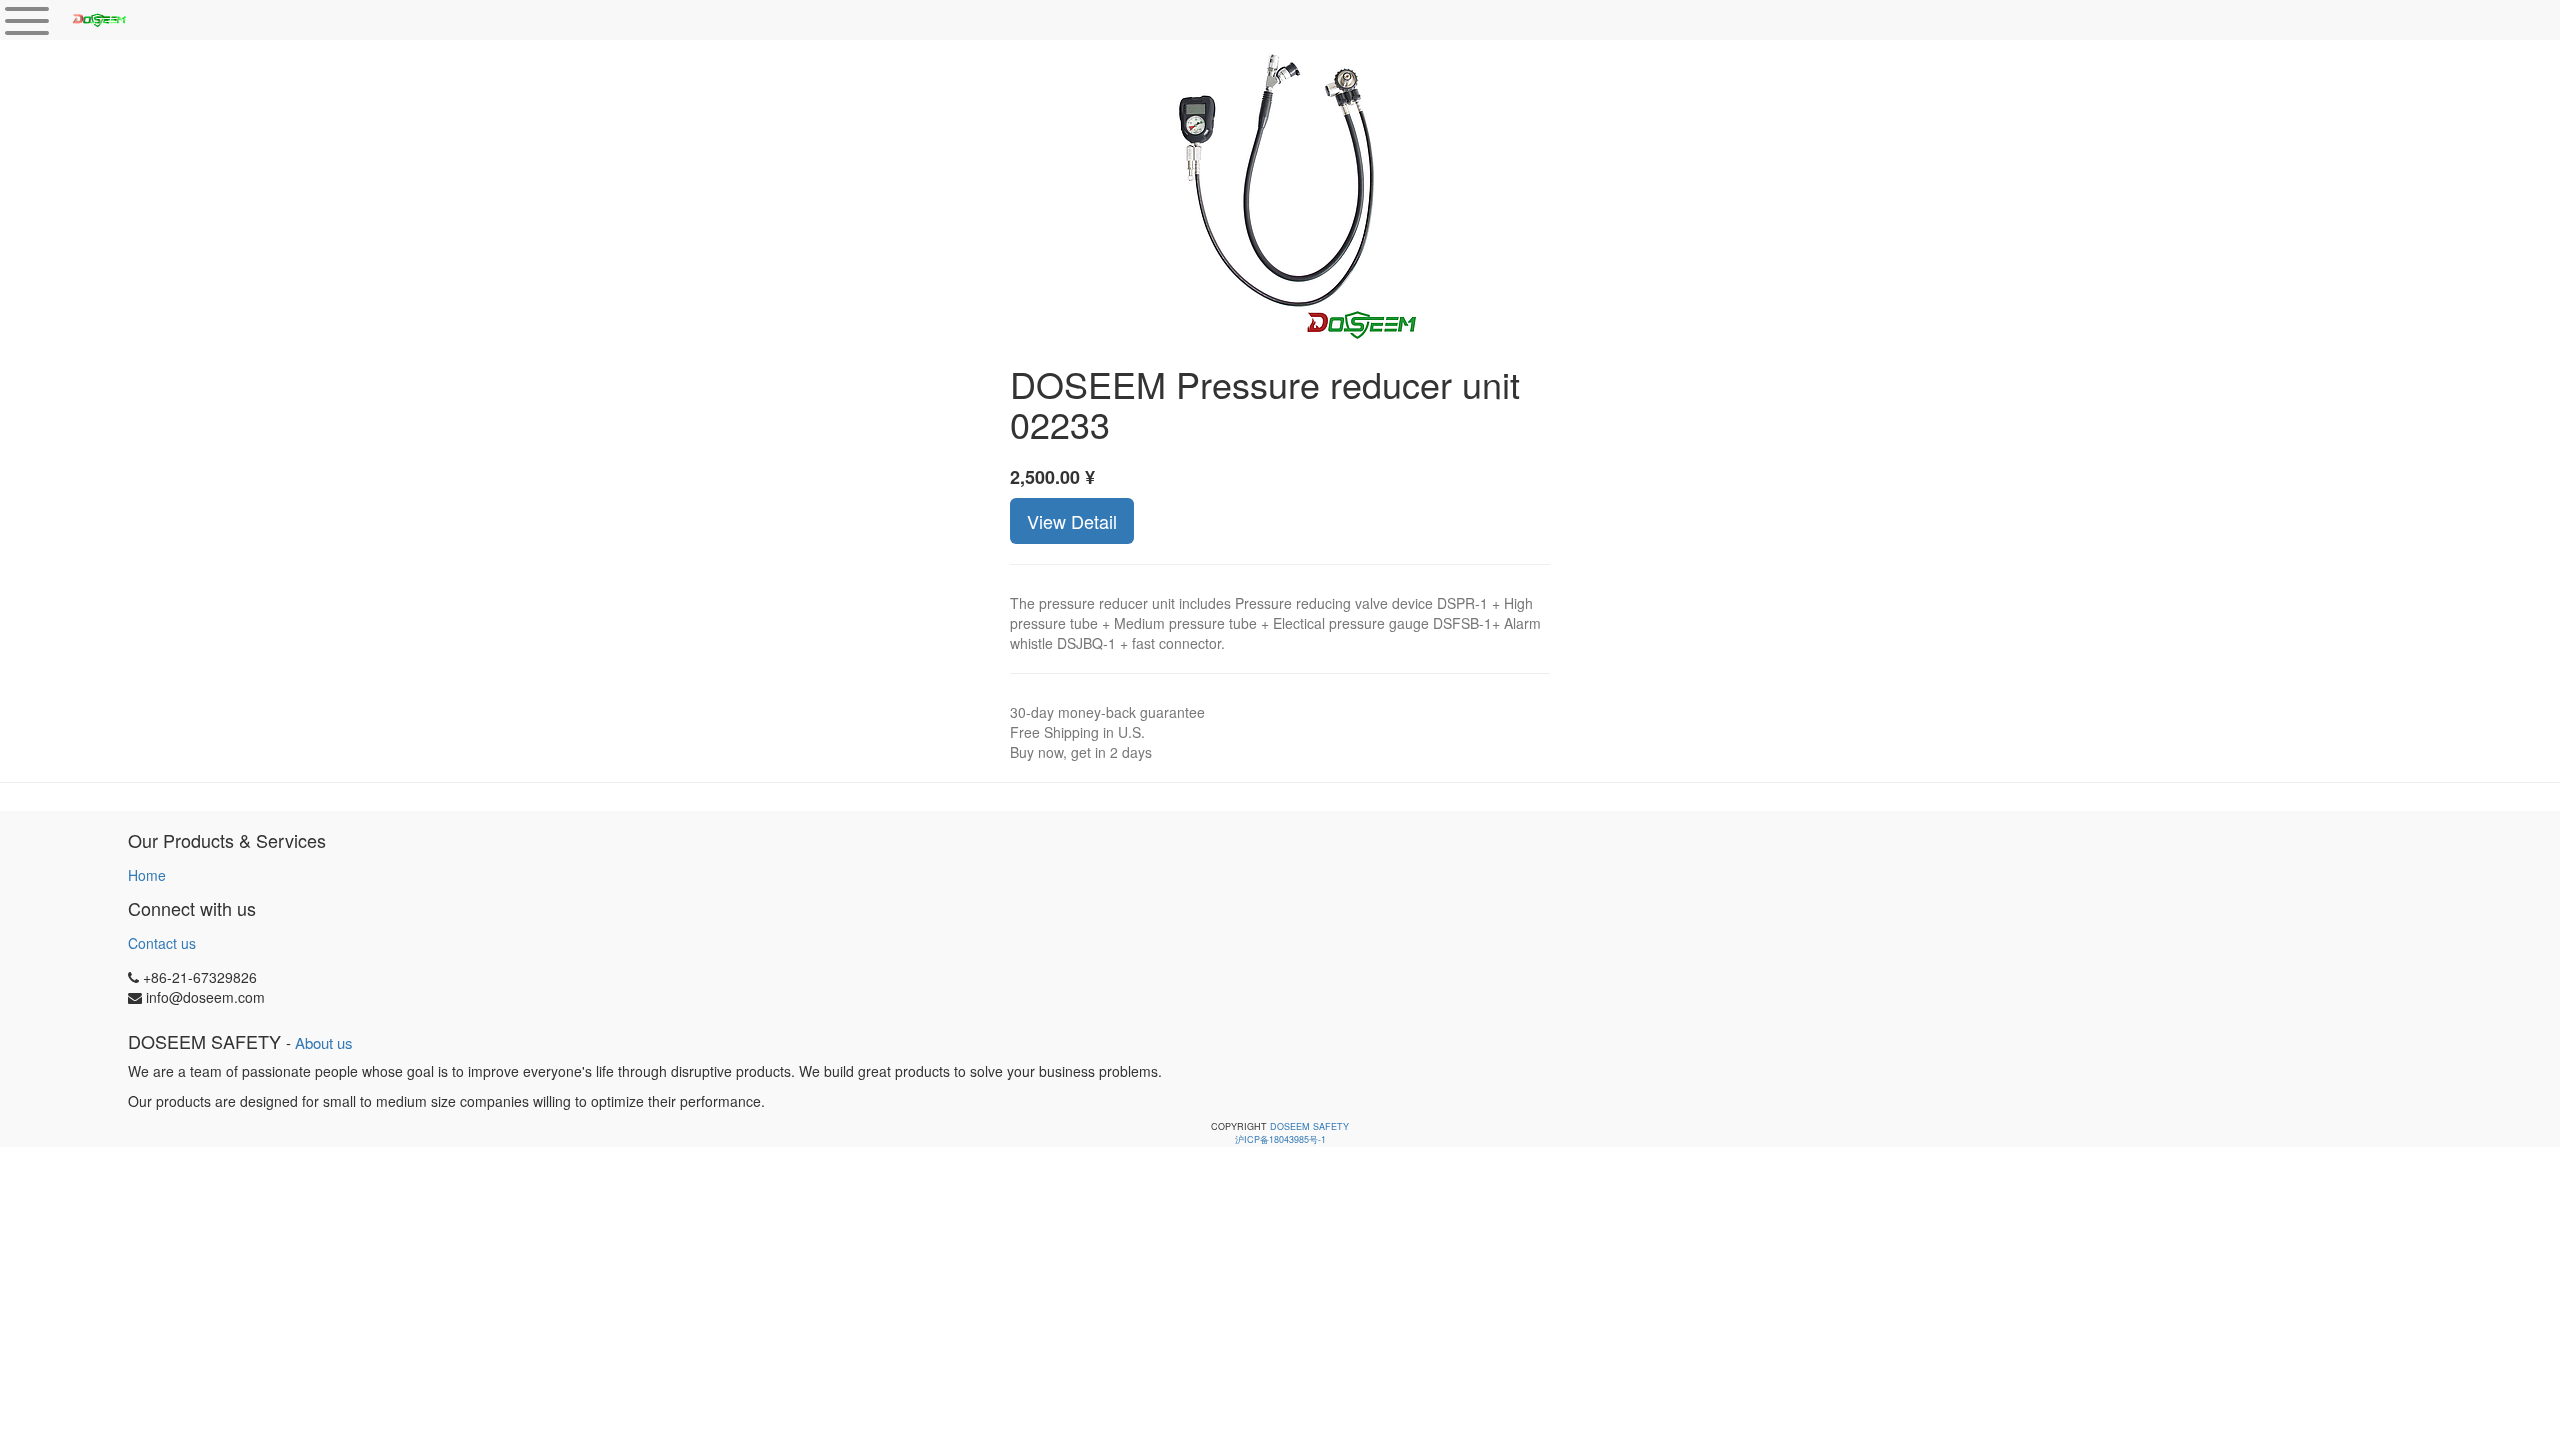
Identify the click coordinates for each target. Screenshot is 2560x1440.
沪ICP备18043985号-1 (1280, 1139)
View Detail (1072, 521)
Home (147, 875)
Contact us (162, 943)
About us (324, 1042)
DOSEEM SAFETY (1309, 1126)
